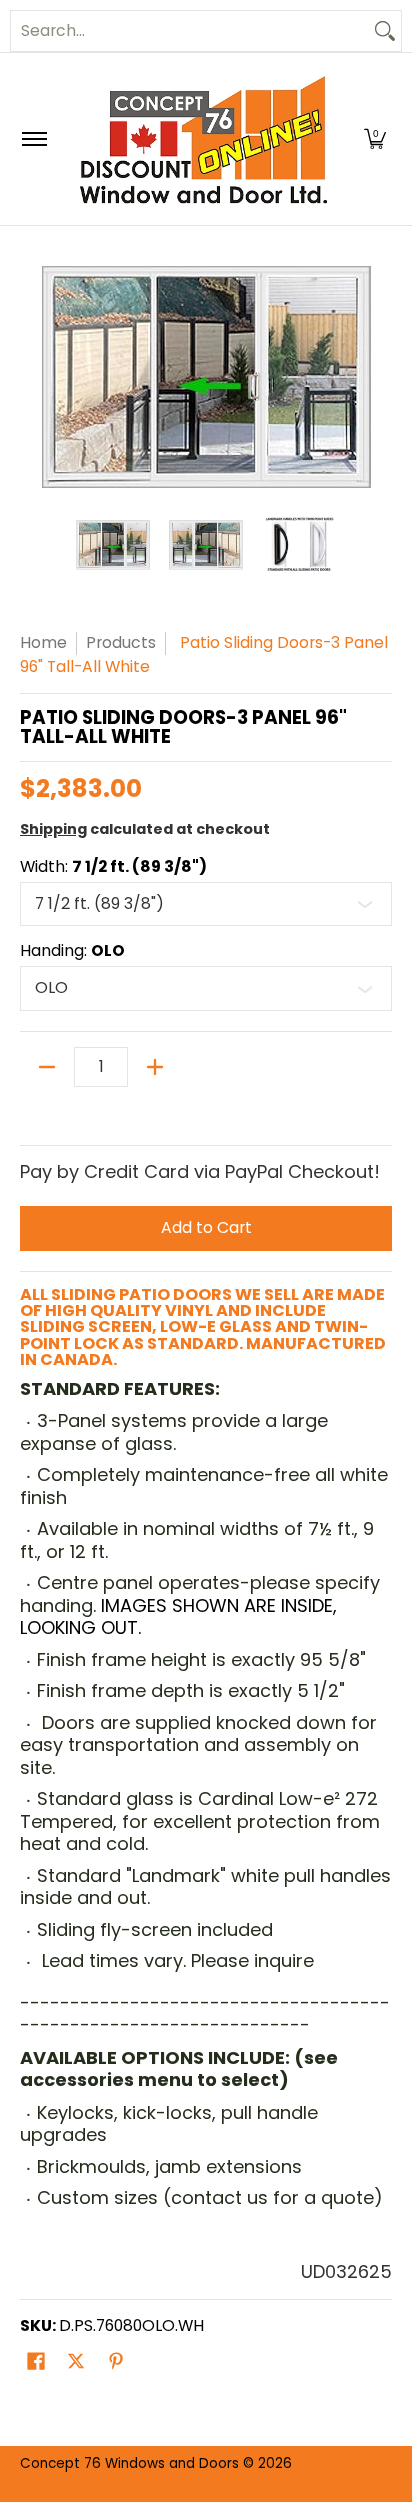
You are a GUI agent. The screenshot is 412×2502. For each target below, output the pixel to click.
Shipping (53, 829)
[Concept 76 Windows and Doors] (203, 139)
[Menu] (33, 139)
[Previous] (34, 377)
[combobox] (190, 31)
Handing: (72, 951)
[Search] (385, 31)
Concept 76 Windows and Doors (131, 2463)
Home (43, 642)
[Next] (378, 377)
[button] (375, 139)
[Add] (155, 1067)
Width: (113, 867)
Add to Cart (206, 1227)
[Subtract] (47, 1067)
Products (121, 642)
